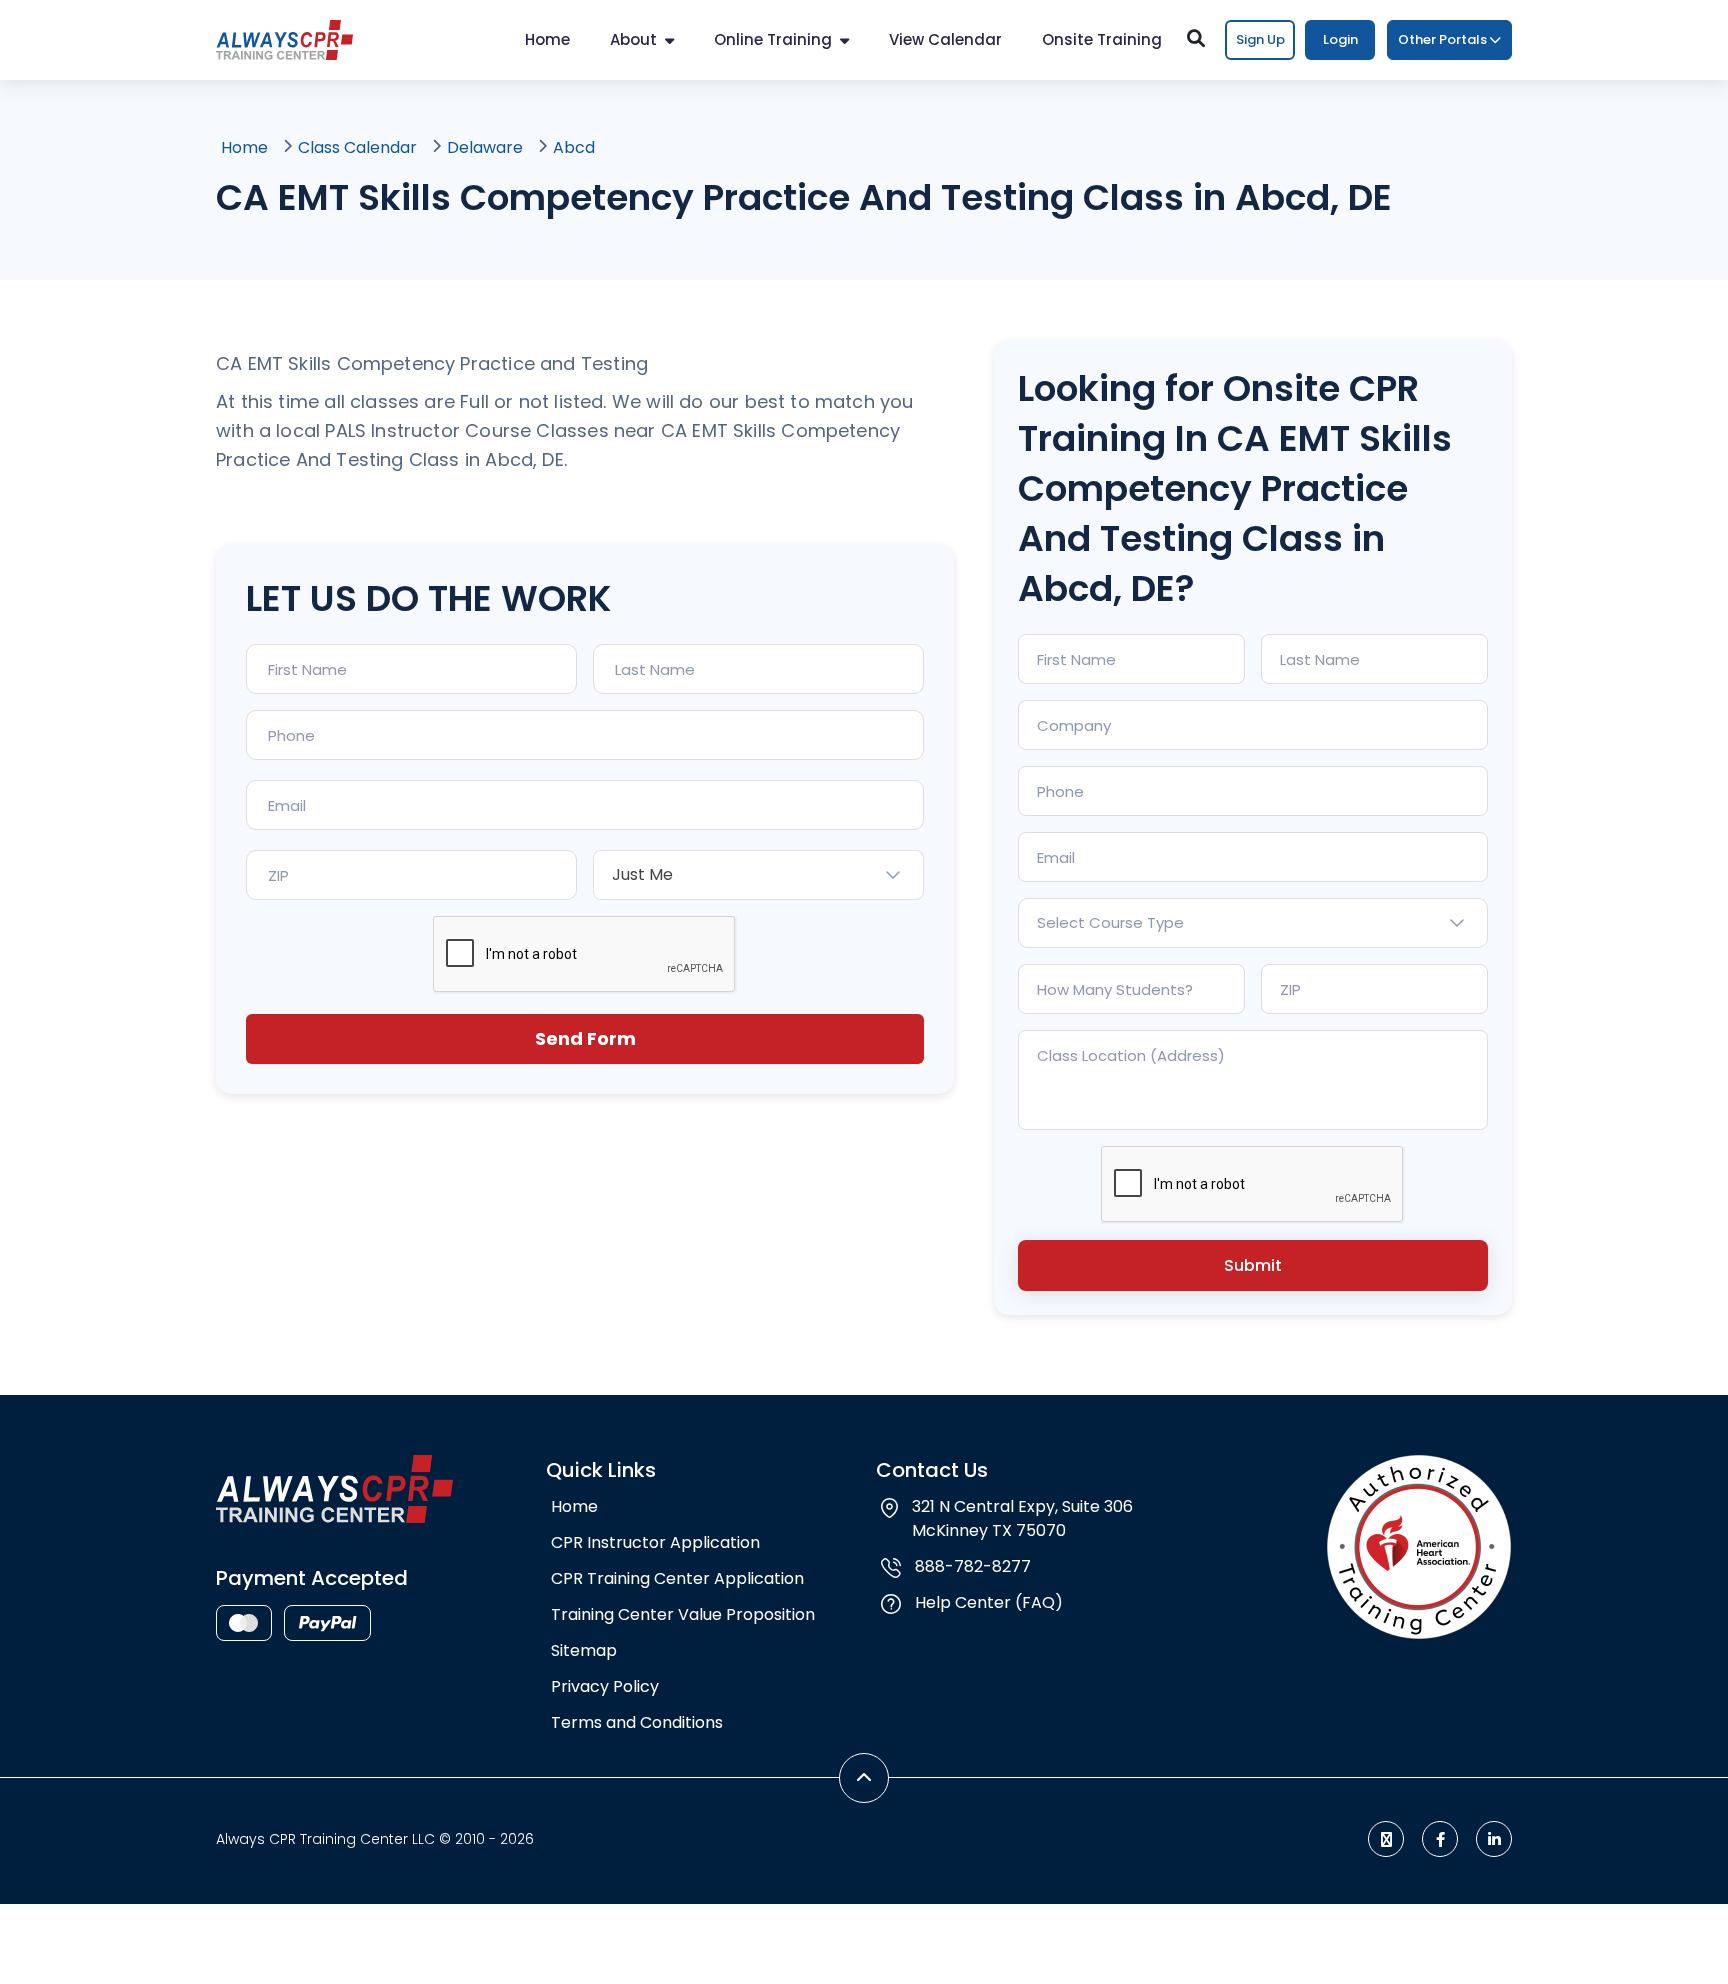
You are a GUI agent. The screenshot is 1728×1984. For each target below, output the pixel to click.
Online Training (773, 39)
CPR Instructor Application (655, 1542)
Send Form (585, 1038)
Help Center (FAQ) (989, 1602)
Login (1340, 39)
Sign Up (1260, 39)
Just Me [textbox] (642, 874)
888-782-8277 (973, 1566)
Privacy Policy (605, 1686)
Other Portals (1442, 39)
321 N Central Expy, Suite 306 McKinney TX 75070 (1022, 1518)
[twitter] (1386, 1839)
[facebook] (1440, 1839)
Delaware (485, 147)
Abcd (574, 147)
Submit (1253, 1265)
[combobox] (758, 875)
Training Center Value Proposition (683, 1614)
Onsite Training (1102, 39)
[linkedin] (1494, 1839)
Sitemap (584, 1650)
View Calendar (945, 39)
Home (547, 39)
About (633, 39)
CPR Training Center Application (677, 1578)
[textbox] (1253, 923)
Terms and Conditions (637, 1722)
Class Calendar (357, 147)
